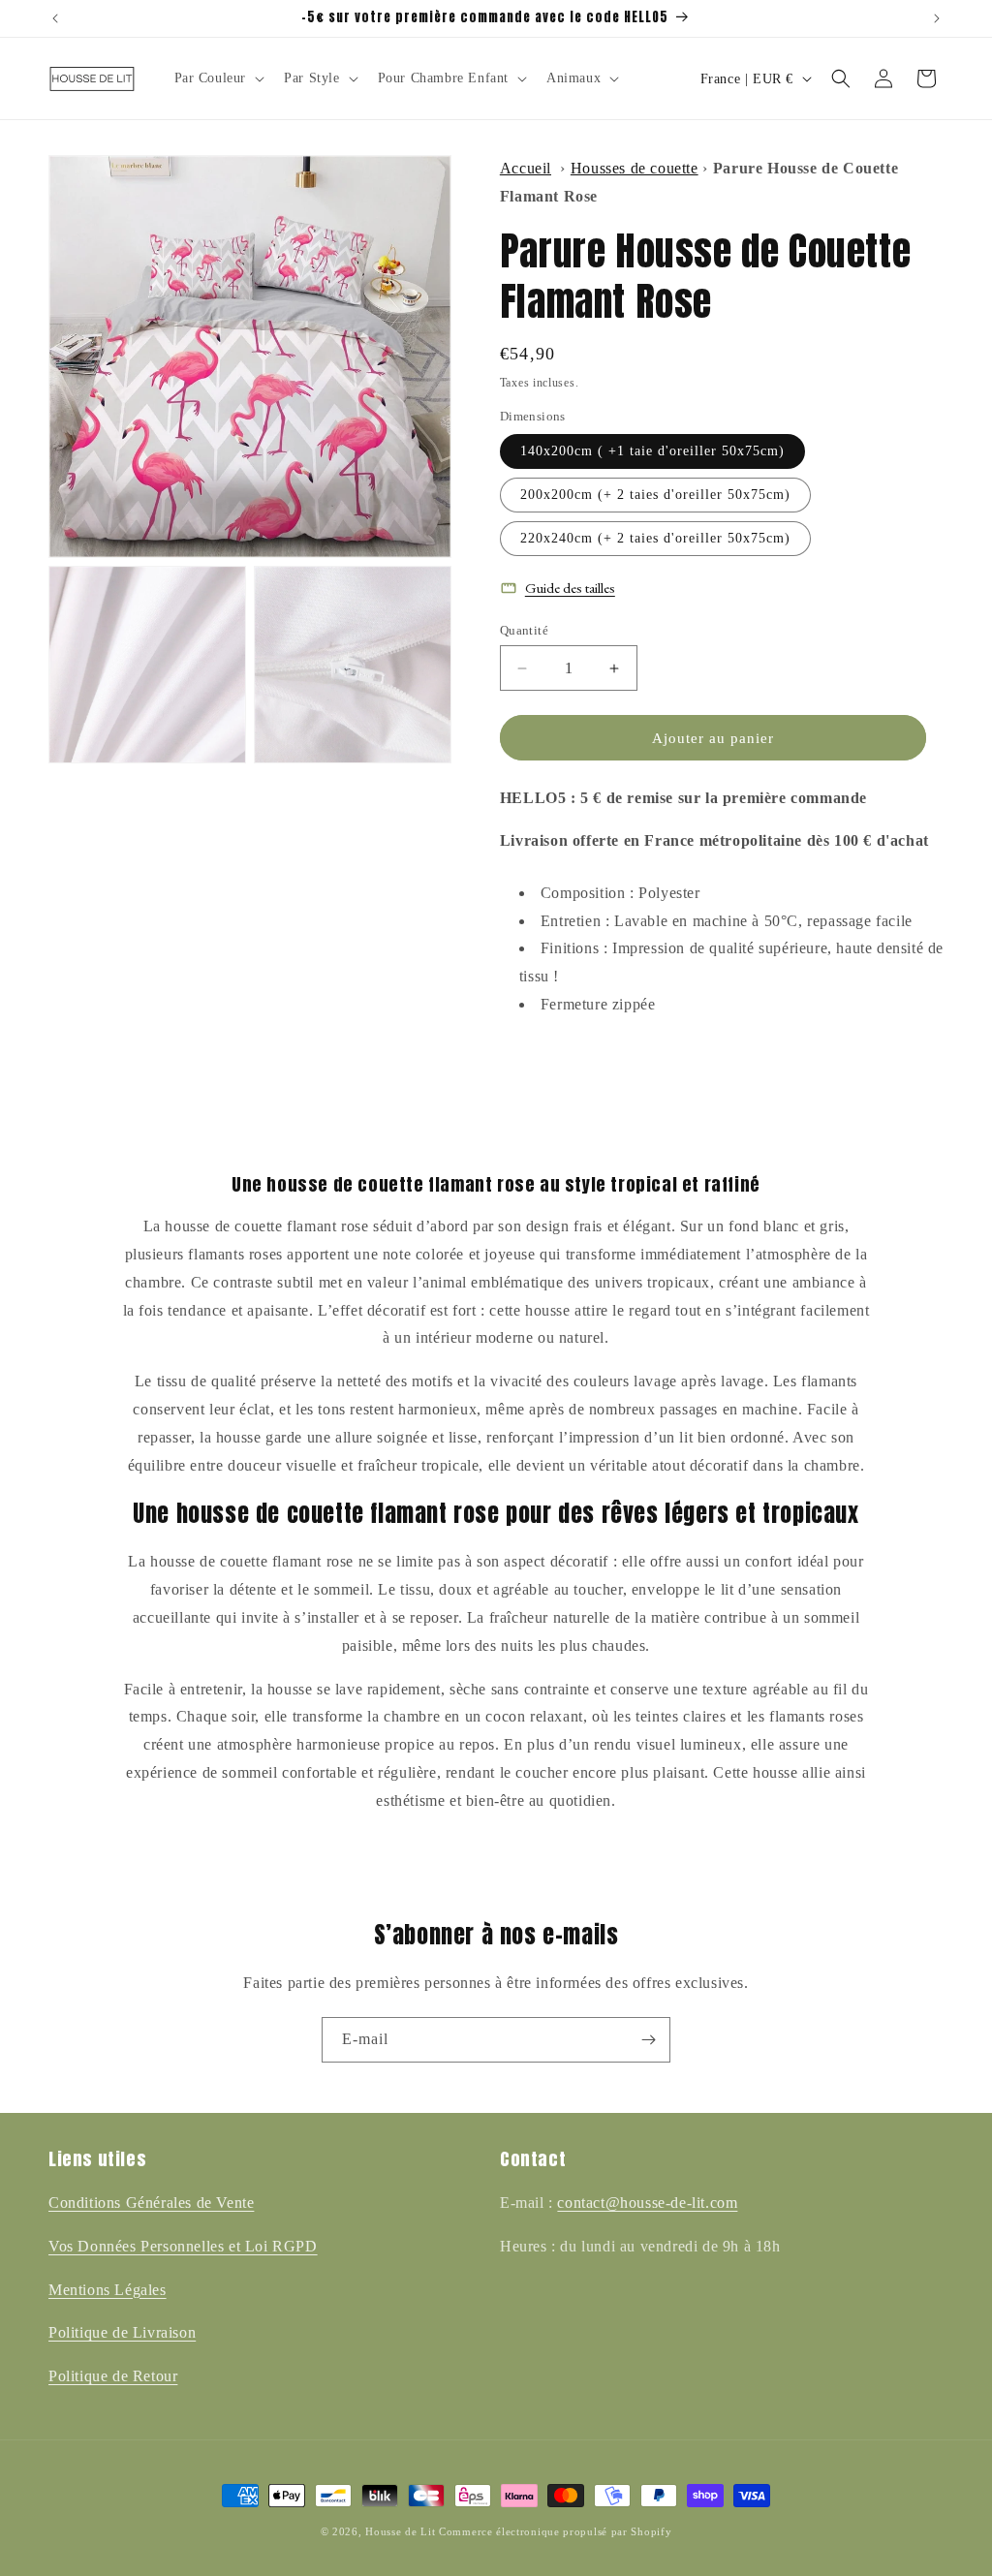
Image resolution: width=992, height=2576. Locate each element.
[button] (218, 78)
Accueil (526, 168)
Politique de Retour (113, 2376)
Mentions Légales (108, 2290)
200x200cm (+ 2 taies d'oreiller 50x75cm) (655, 495)
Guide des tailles (570, 588)
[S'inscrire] (648, 2040)
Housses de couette (635, 168)
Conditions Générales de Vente (151, 2203)
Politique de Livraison (122, 2332)
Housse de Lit (400, 2531)
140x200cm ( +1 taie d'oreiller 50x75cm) (652, 451)
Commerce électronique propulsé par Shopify (555, 2531)
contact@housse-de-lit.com (647, 2203)
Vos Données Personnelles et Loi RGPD (183, 2246)
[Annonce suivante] (937, 18)
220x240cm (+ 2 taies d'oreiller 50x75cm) (655, 538)
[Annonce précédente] (55, 18)
